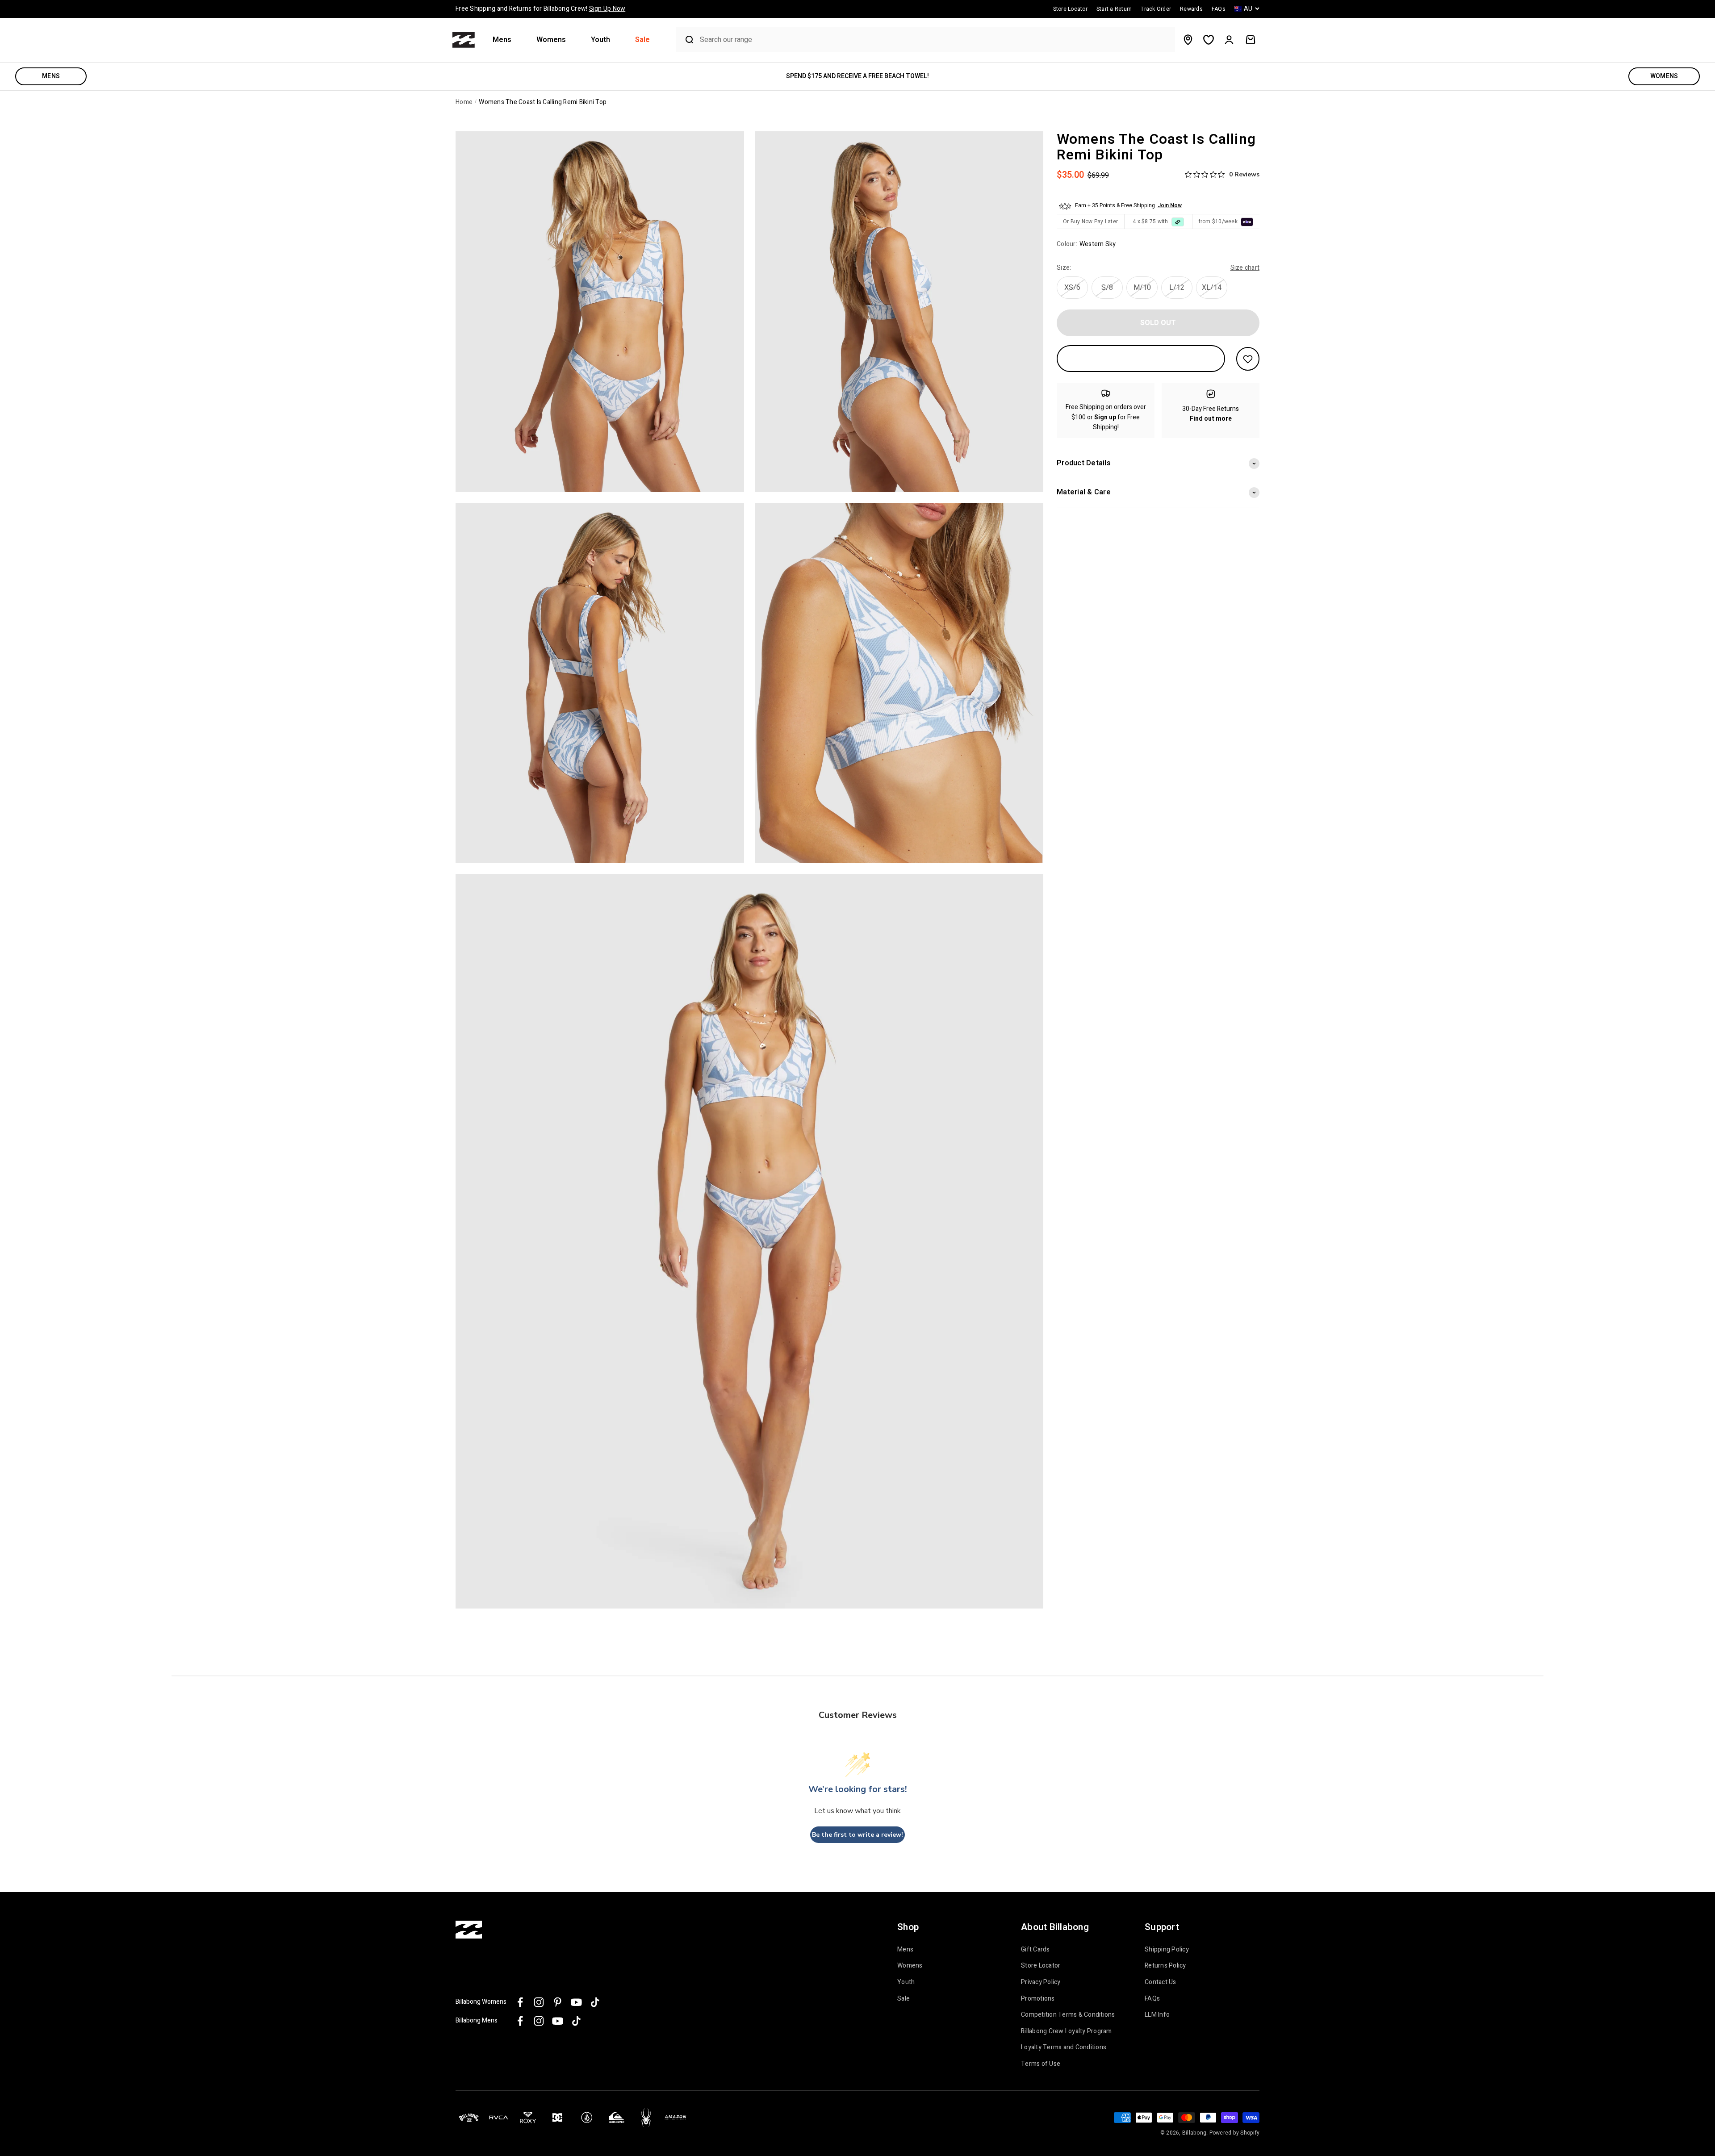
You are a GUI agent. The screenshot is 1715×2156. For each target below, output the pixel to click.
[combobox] (935, 40)
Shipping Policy (1167, 1950)
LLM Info (1157, 2015)
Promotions (1038, 1999)
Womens (551, 40)
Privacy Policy (1041, 1982)
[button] (506, 40)
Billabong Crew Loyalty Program (1067, 2031)
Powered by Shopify (1235, 2133)
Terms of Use (1041, 2064)
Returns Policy (1165, 1966)
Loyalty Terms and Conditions (1064, 2047)
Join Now (1170, 205)
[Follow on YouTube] (576, 2002)
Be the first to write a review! (857, 1835)
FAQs (1152, 1999)
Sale (642, 40)
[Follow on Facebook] (520, 2002)
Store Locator (1041, 1966)
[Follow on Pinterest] (558, 2002)
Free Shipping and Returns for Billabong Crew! (540, 9)
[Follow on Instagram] (539, 2002)
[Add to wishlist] (1248, 359)
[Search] (686, 40)
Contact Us (1161, 1982)
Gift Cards (1035, 1950)
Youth (600, 40)
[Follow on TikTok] (595, 2002)
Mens (502, 40)
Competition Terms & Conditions (1068, 2015)
